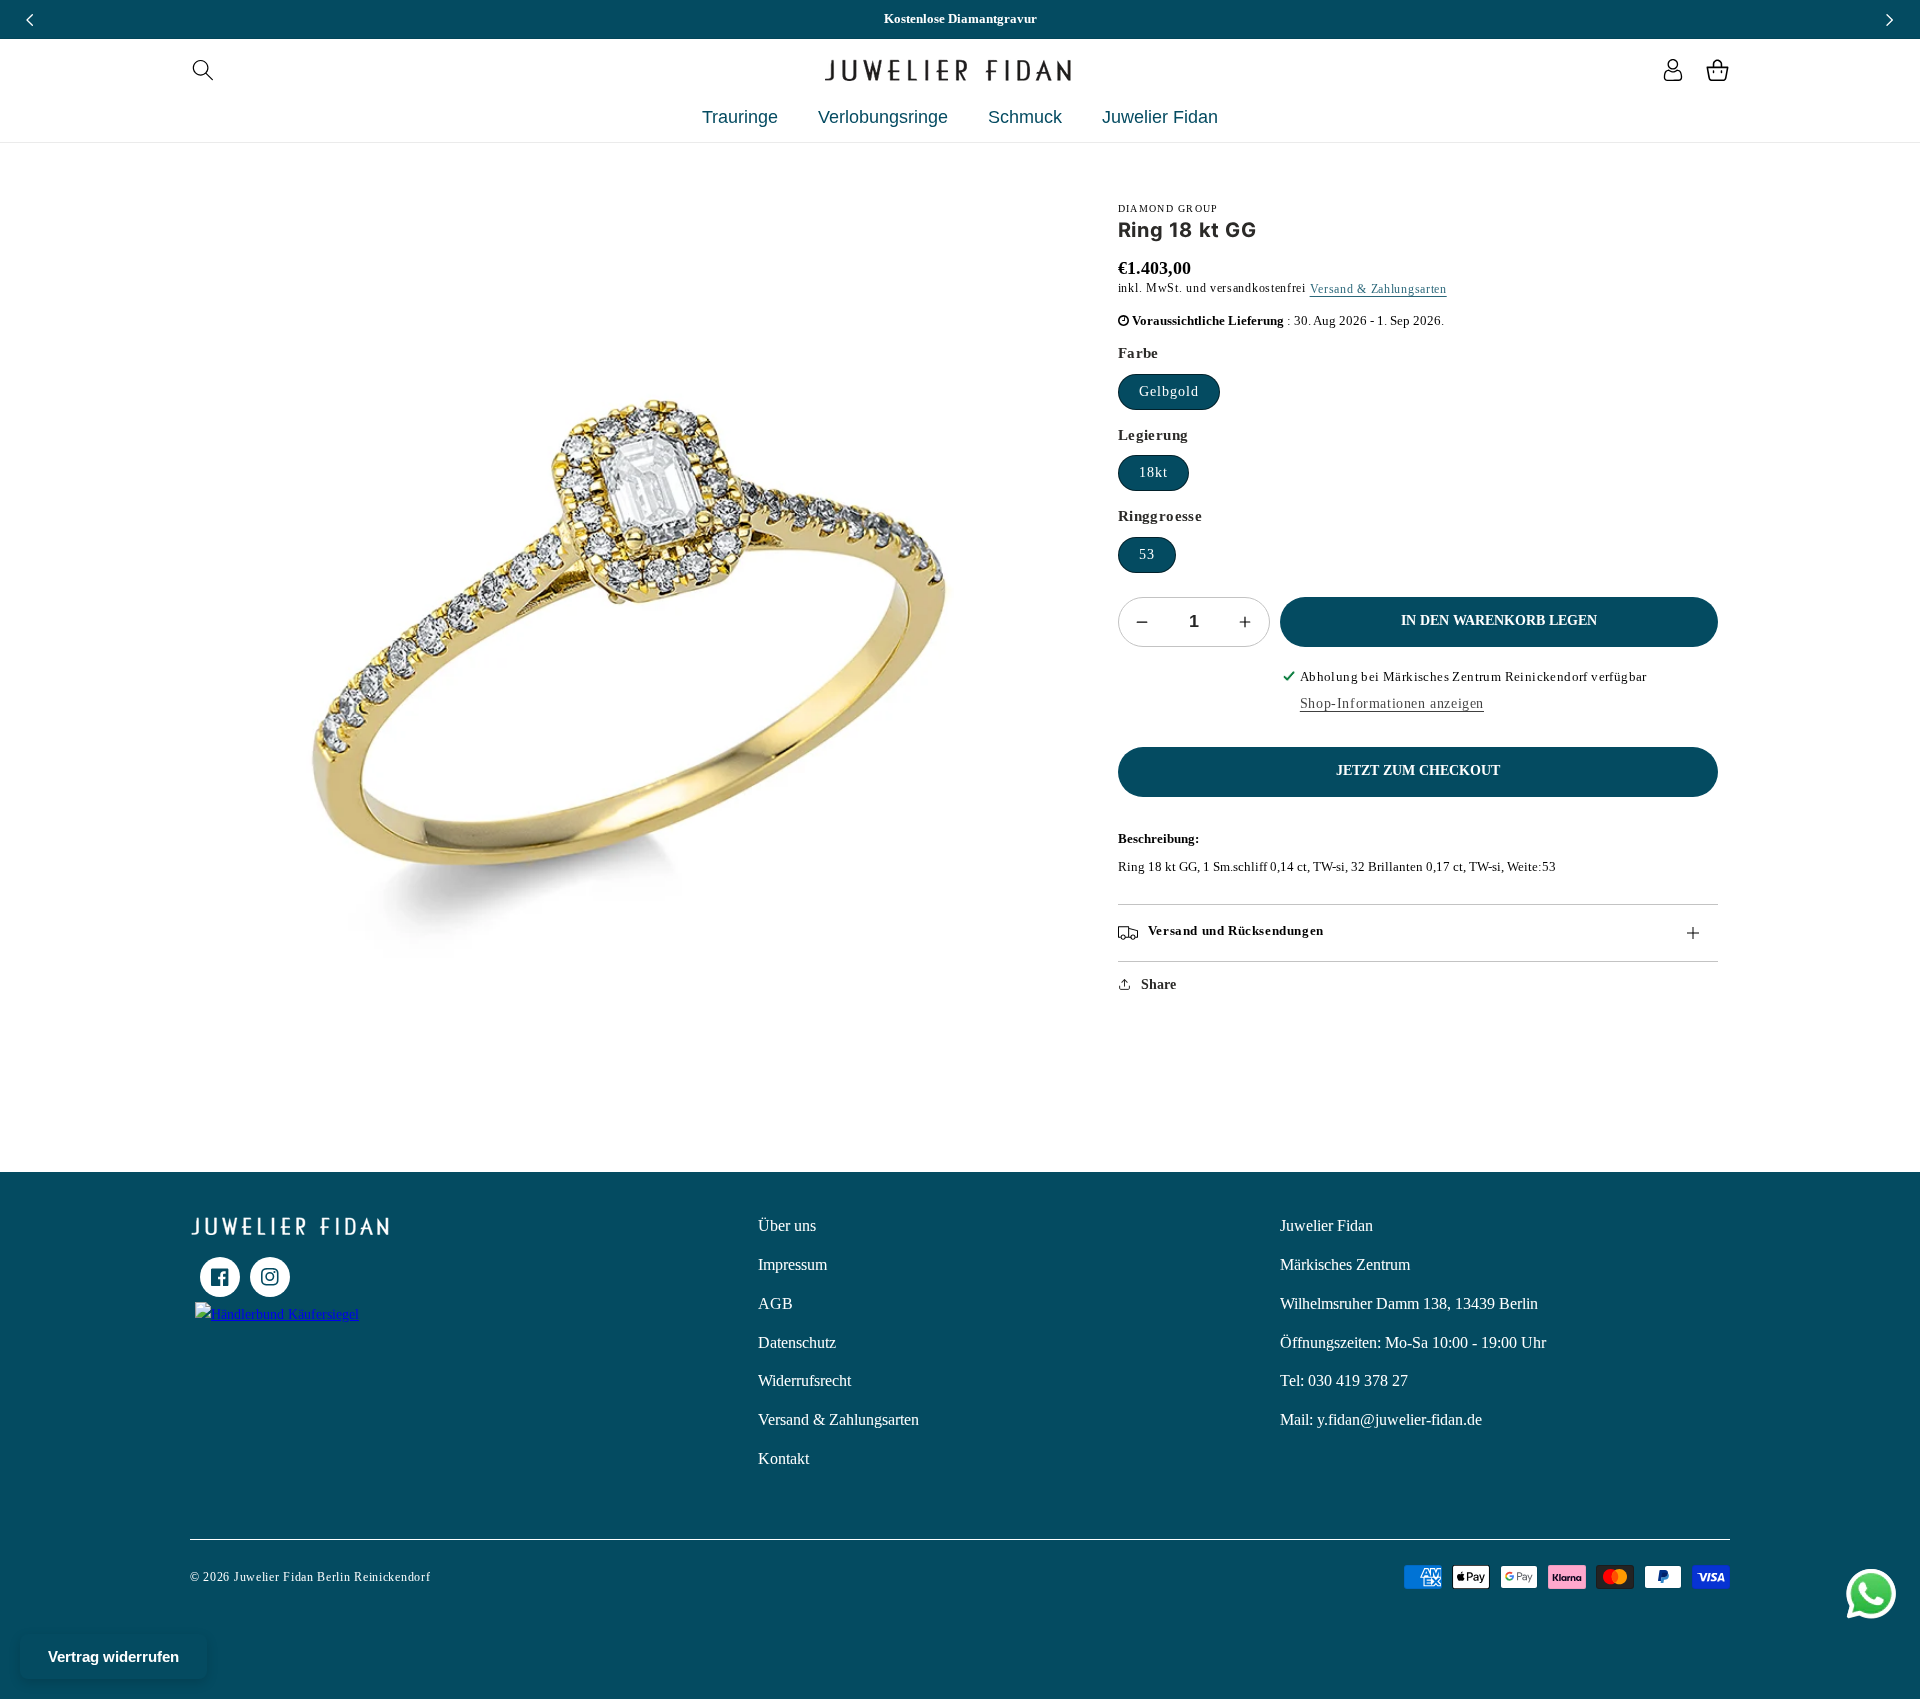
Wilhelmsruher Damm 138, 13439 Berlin (1409, 1303)
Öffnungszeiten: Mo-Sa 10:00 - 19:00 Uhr (1413, 1342)
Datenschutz (797, 1342)
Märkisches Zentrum (1345, 1264)
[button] (202, 70)
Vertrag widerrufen (113, 1656)
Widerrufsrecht (804, 1380)
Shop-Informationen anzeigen (1392, 703)
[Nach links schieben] (30, 20)
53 (1147, 554)
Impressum (792, 1264)
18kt (1153, 472)
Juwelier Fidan (1326, 1225)
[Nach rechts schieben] (1890, 20)
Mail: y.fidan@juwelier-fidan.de (1381, 1419)
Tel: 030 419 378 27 (1344, 1380)
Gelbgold (1169, 391)
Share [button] (1158, 984)
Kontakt (783, 1458)
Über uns (787, 1225)
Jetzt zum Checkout (1418, 770)
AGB (775, 1303)
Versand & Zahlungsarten (1378, 289)
